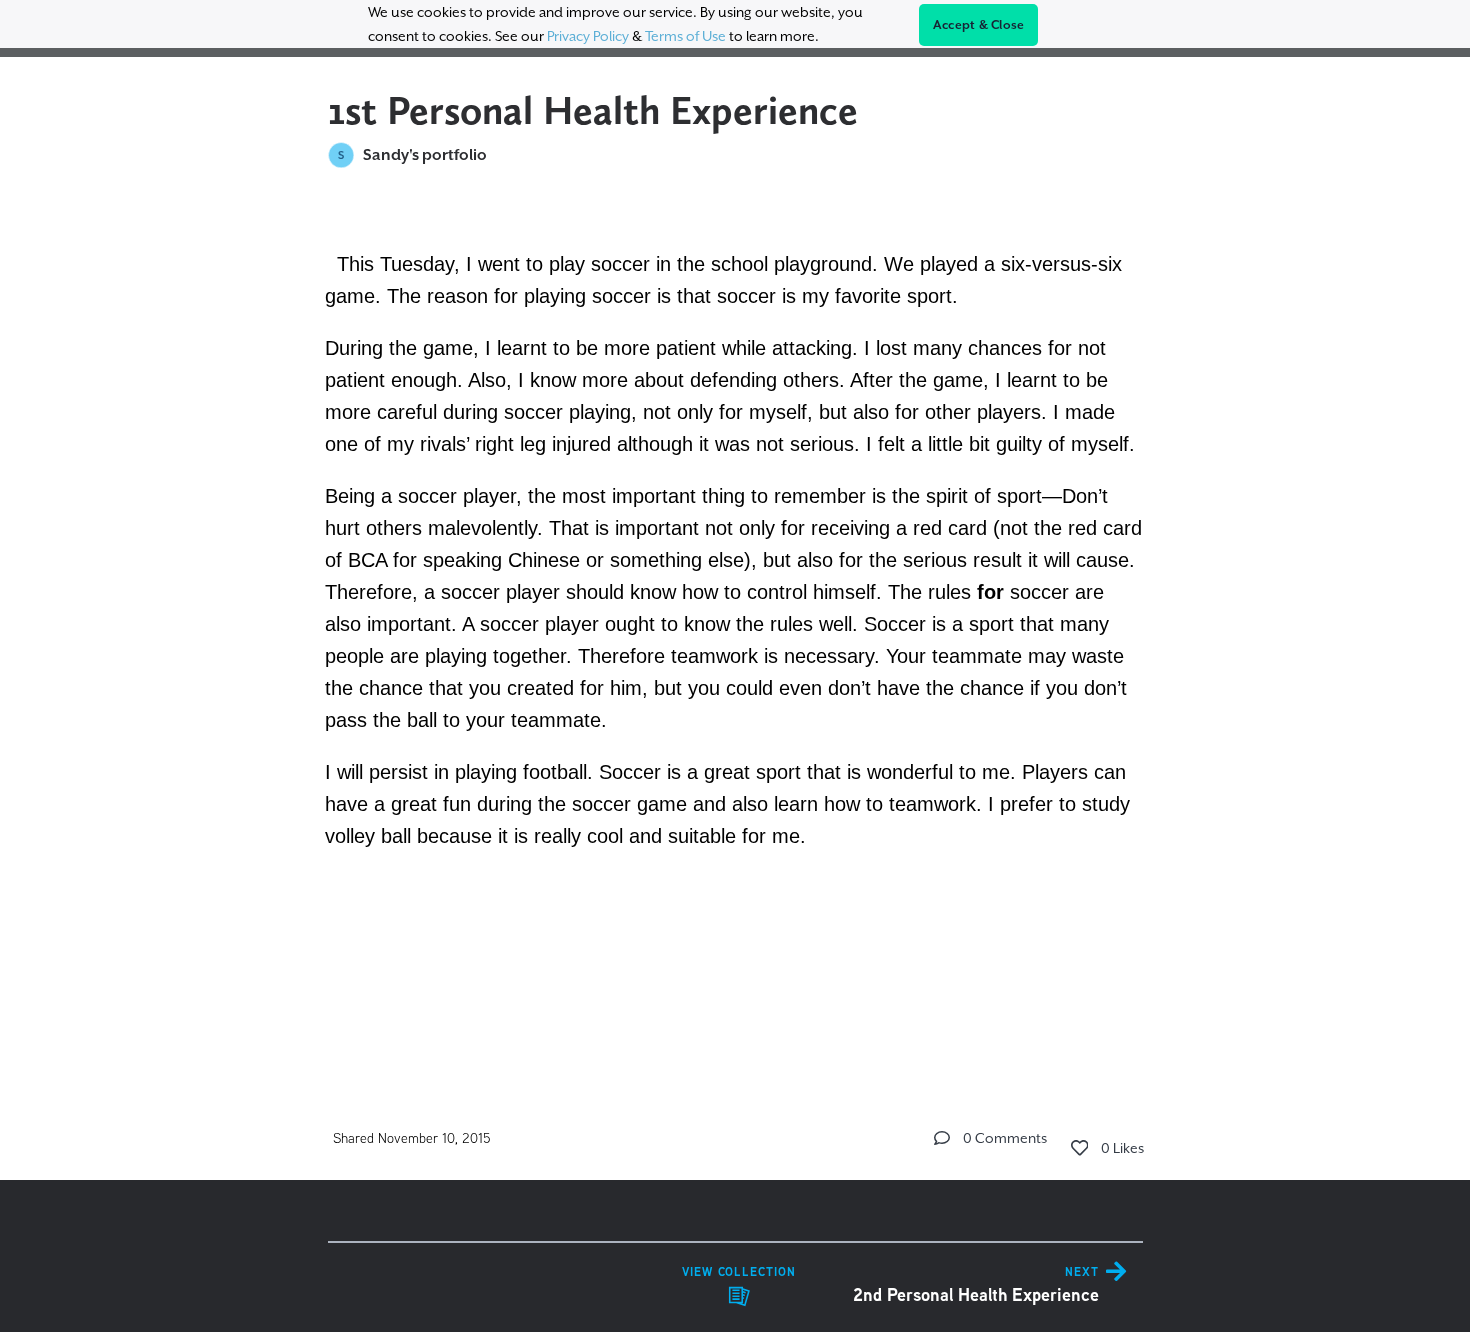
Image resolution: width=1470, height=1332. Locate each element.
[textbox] (735, 625)
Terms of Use (685, 36)
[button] (942, 1138)
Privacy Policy (588, 36)
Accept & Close (979, 25)
